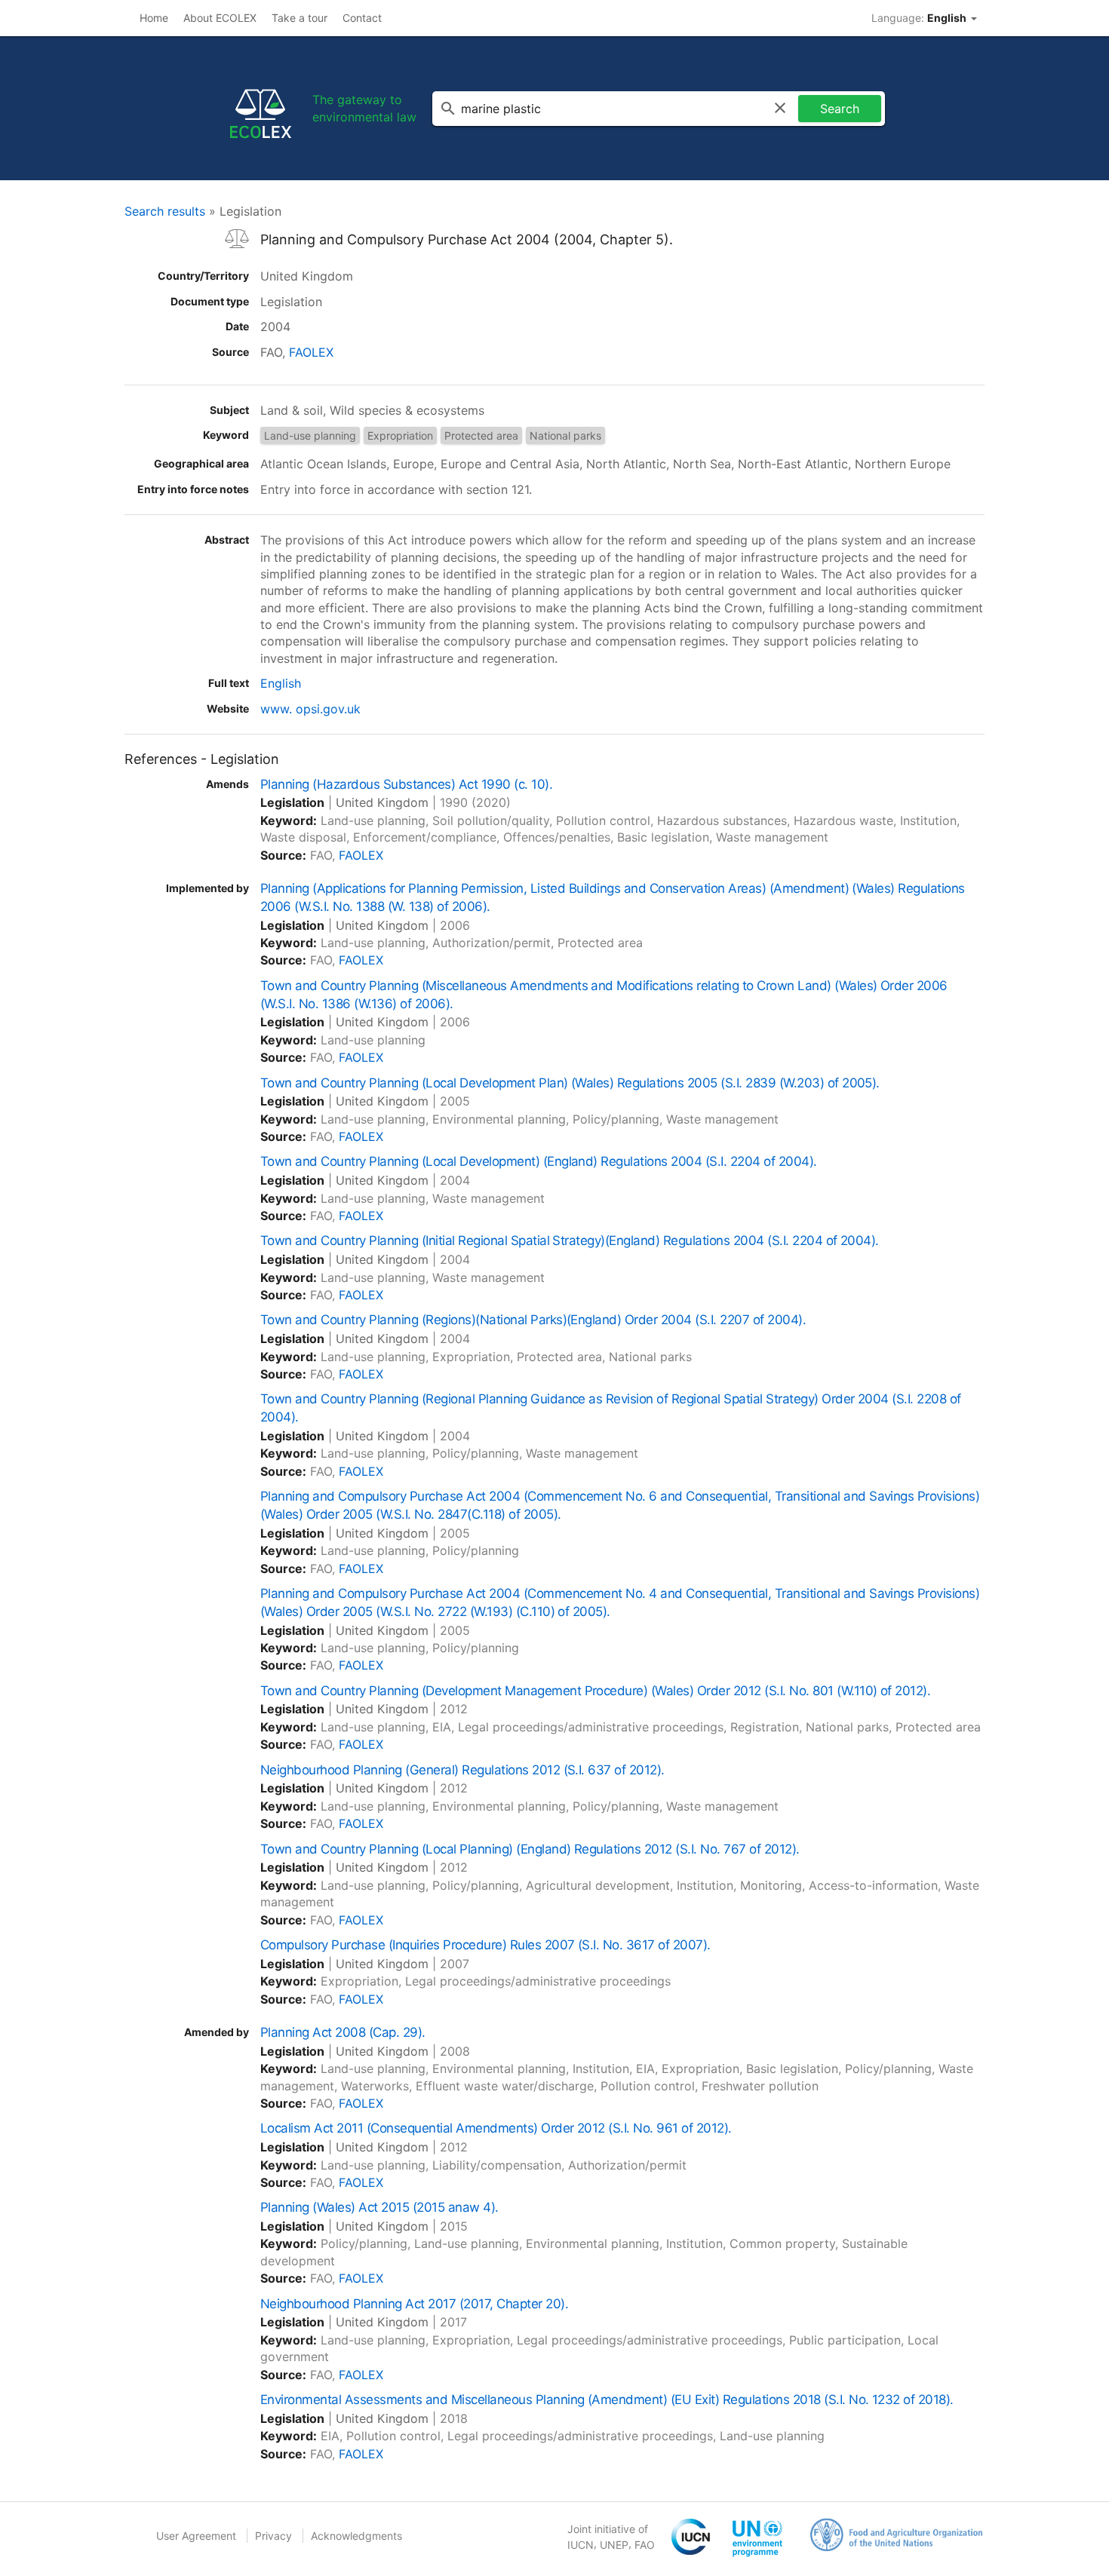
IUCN (581, 2545)
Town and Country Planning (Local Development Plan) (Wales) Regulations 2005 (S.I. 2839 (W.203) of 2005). (570, 1083)
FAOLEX (311, 352)
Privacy (273, 2536)
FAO (645, 2545)
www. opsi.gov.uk (310, 709)
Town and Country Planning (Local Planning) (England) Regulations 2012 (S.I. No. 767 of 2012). (530, 1849)
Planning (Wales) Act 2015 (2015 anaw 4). (379, 2207)
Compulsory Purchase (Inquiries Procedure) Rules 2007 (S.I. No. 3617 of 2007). (485, 1945)
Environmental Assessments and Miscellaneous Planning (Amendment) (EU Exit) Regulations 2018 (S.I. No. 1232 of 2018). (607, 2400)
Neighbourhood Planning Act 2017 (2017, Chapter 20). (414, 2304)
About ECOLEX (220, 18)
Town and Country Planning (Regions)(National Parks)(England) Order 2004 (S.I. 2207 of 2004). (533, 1320)
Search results (165, 211)
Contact (362, 18)
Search (840, 109)
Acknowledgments (356, 2536)
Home (154, 18)
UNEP (614, 2545)
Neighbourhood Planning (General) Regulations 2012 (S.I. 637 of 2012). (462, 1770)
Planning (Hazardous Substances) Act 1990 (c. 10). (406, 784)
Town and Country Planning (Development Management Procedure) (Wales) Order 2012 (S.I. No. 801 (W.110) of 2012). (595, 1691)
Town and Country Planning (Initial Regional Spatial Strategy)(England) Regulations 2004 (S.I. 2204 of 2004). (570, 1240)
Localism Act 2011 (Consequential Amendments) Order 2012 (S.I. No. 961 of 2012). (496, 2128)
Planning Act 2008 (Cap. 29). (343, 2032)
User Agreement (196, 2536)
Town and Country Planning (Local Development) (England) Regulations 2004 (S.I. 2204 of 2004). (539, 1161)
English (281, 683)
